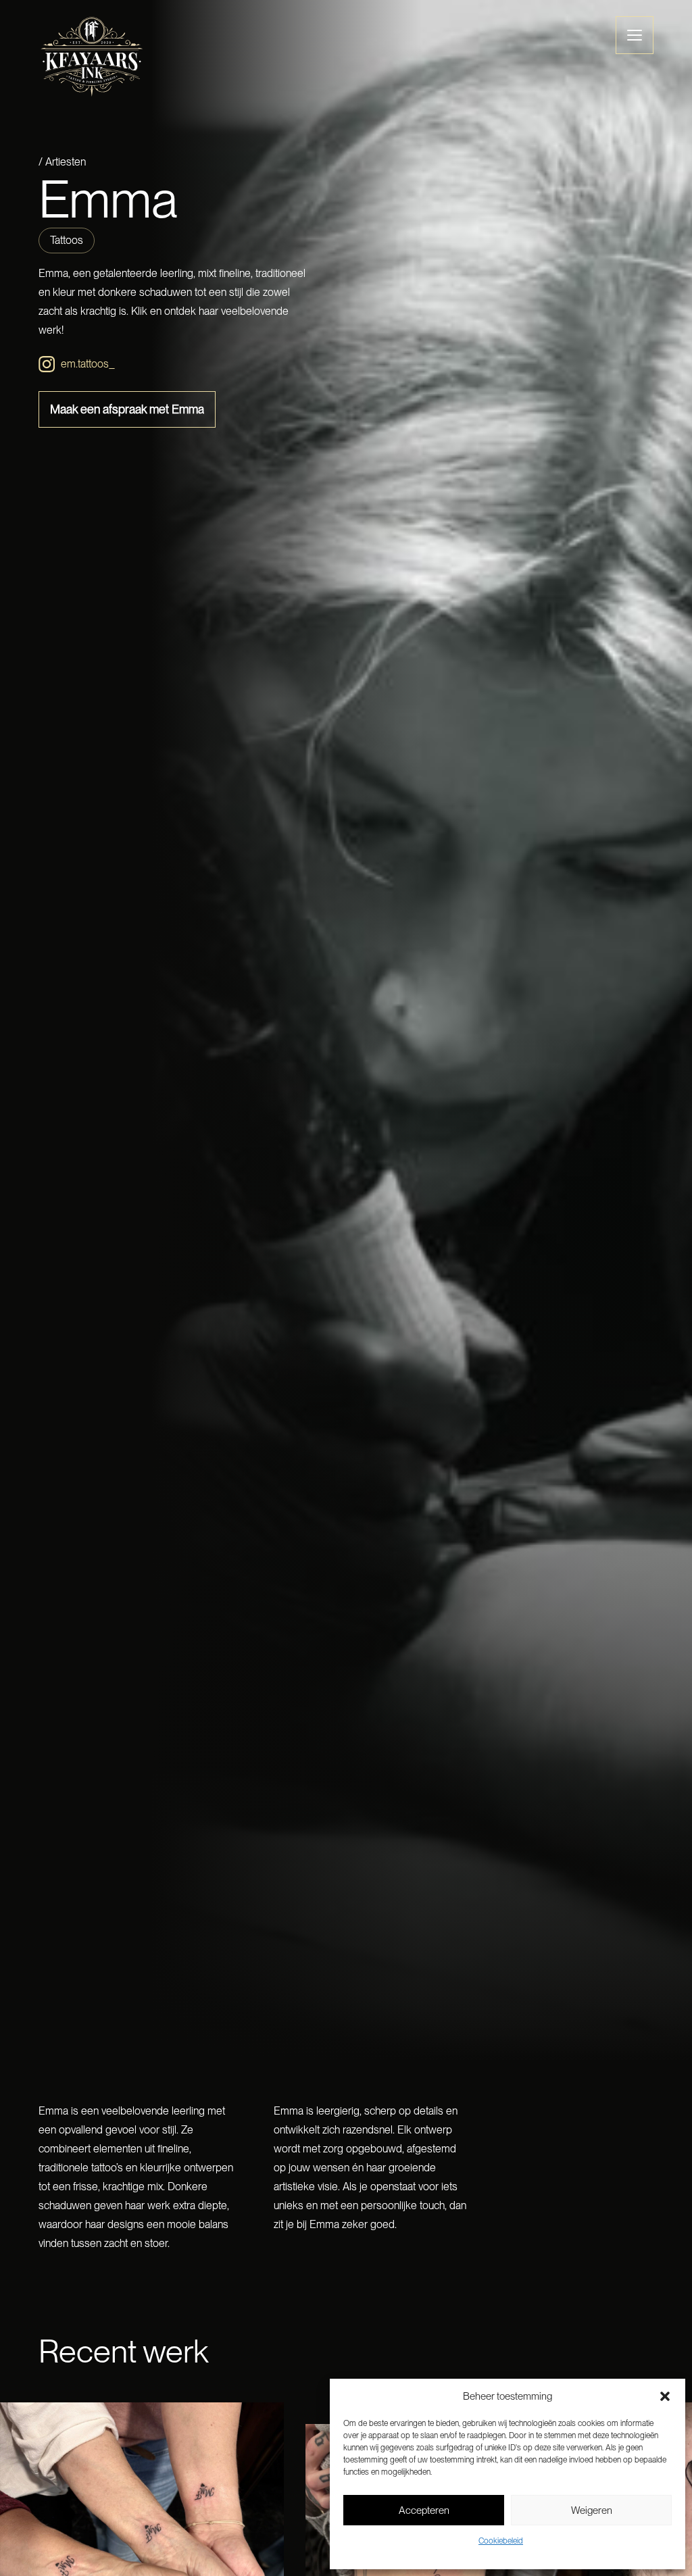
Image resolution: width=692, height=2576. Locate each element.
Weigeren (592, 2510)
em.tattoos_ (88, 364)
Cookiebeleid (501, 2541)
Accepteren (424, 2510)
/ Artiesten (62, 162)
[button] (665, 2396)
